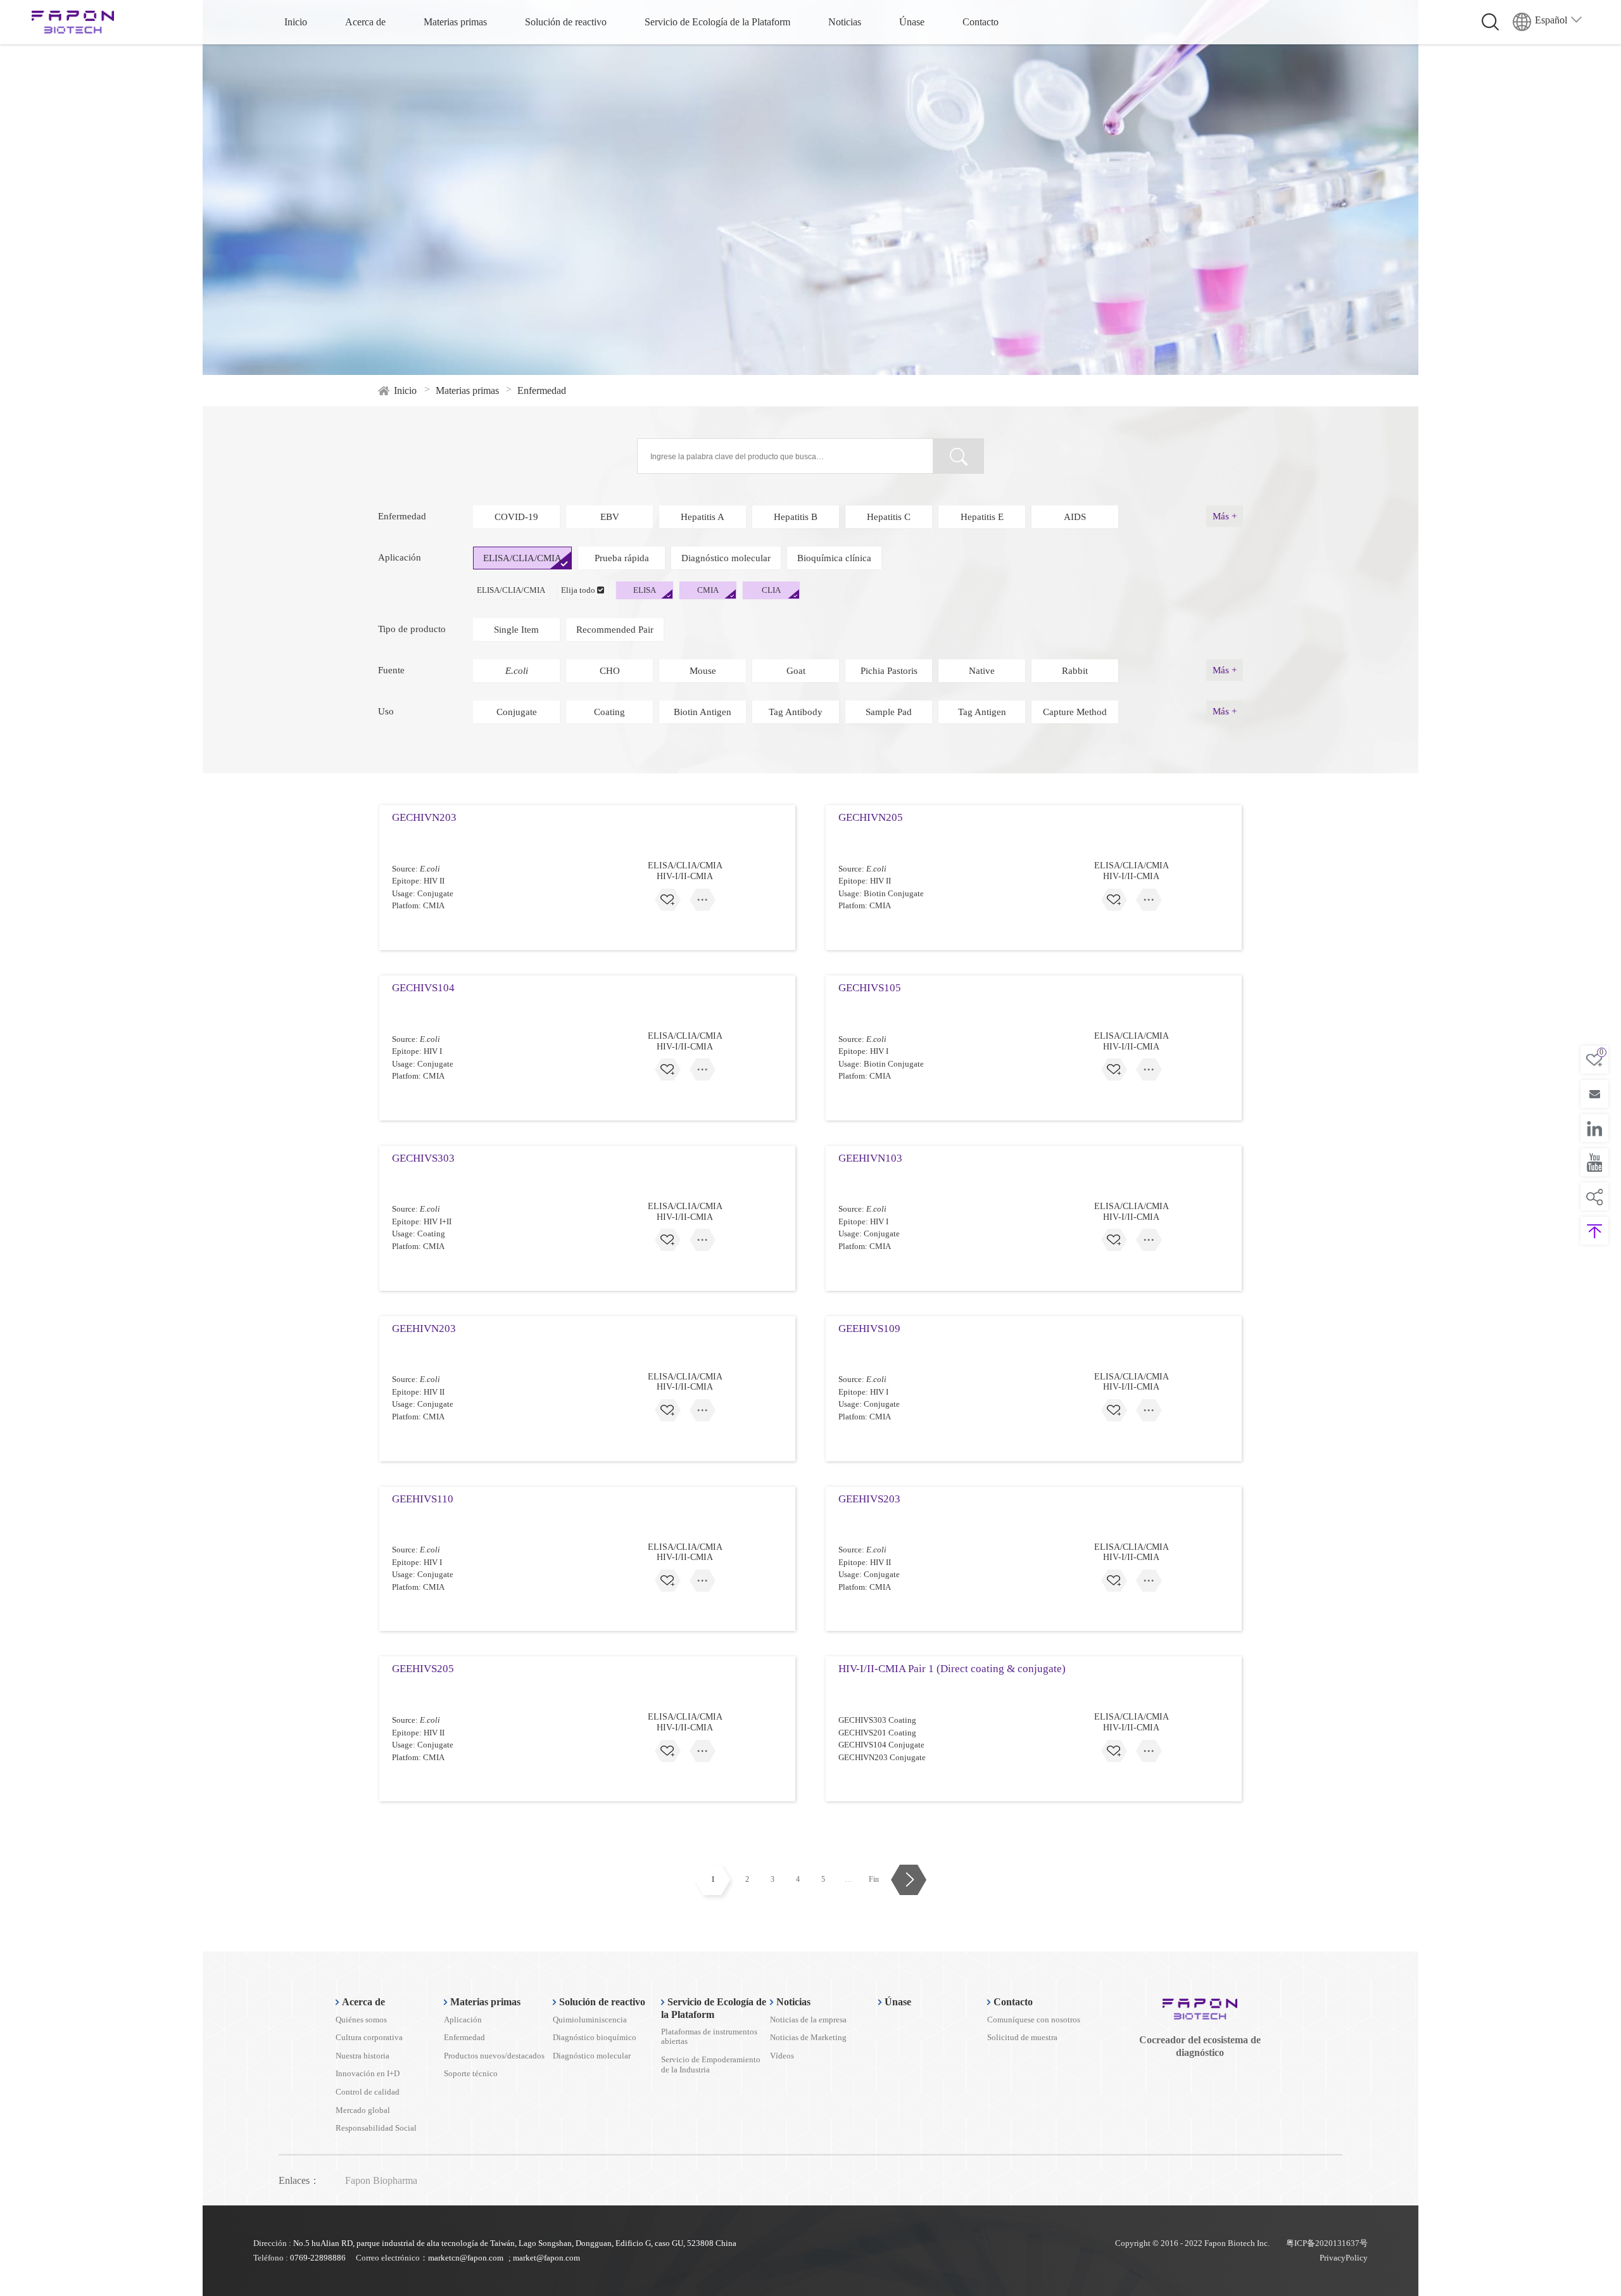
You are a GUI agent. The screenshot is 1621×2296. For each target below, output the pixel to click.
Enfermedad (464, 2037)
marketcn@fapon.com (466, 2258)
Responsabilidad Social (376, 2128)
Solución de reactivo (566, 22)
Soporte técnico (471, 2073)
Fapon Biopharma (381, 2180)
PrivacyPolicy (1344, 2258)
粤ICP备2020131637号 (1327, 2243)
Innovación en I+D (368, 2073)
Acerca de (365, 22)
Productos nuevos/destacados (494, 2056)
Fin (874, 1879)
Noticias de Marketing (808, 2037)
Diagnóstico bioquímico (595, 2037)
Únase (912, 22)
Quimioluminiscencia (590, 2020)
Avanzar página (908, 1880)
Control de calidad (368, 2092)
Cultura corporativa (369, 2037)
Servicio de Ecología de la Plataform (717, 22)
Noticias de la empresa (808, 2020)
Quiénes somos (361, 2020)
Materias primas (455, 22)
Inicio (296, 22)
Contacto (981, 22)
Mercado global (363, 2110)
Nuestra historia (363, 2056)
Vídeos (782, 2056)
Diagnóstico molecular (592, 2056)
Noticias (845, 22)
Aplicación (463, 2020)
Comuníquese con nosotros (1034, 2020)
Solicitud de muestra (1022, 2037)
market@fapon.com (546, 2258)
